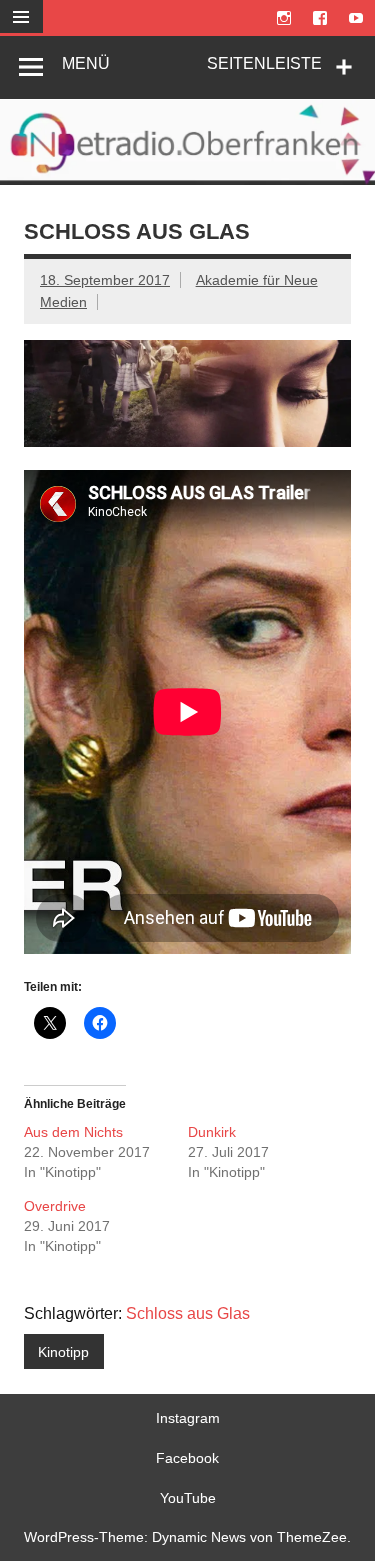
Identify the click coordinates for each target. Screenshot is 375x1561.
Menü (86, 63)
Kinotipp (63, 1352)
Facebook (187, 1458)
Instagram (188, 1418)
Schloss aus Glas (188, 1313)
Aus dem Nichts (73, 1132)
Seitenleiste (264, 63)
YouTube (188, 1498)
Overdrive (55, 1206)
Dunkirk (212, 1132)
